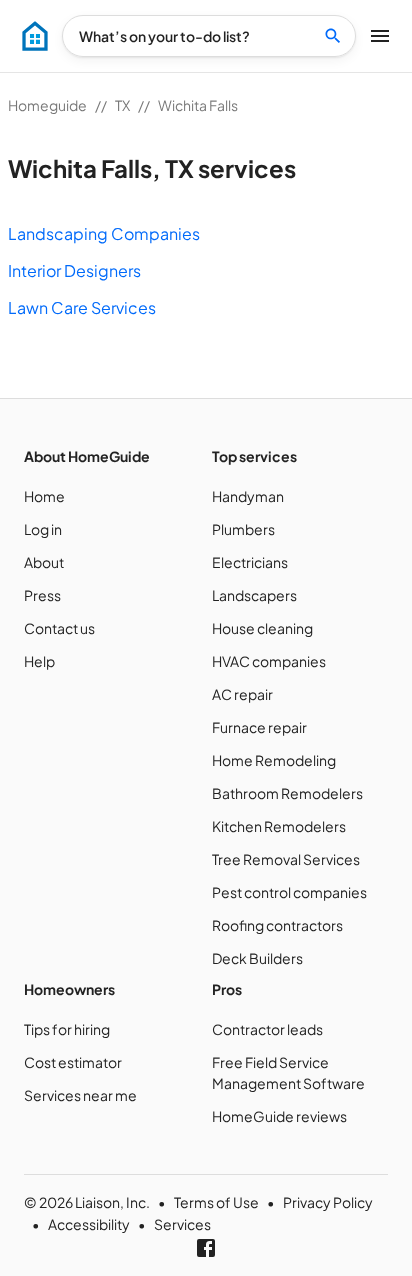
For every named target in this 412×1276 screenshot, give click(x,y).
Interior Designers (74, 270)
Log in (43, 529)
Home (44, 496)
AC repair (242, 694)
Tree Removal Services (286, 859)
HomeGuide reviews (279, 1116)
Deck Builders (257, 958)
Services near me (80, 1095)
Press (42, 595)
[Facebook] (206, 1248)
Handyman (248, 496)
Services (182, 1224)
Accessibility (89, 1224)
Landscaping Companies (104, 233)
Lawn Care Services (82, 307)
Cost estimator (73, 1062)
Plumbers (243, 529)
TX (122, 105)
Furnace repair (259, 727)
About (44, 562)
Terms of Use (216, 1202)
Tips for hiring (67, 1029)
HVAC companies (269, 661)
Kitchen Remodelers (279, 826)
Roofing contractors (277, 925)
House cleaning (262, 628)
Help (39, 661)
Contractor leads (267, 1029)
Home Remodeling (274, 760)
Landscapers (254, 595)
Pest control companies (289, 892)
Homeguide (47, 105)
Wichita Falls (198, 105)
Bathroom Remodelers (287, 793)
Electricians (250, 562)
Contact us (59, 628)
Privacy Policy (328, 1202)
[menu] (35, 36)
